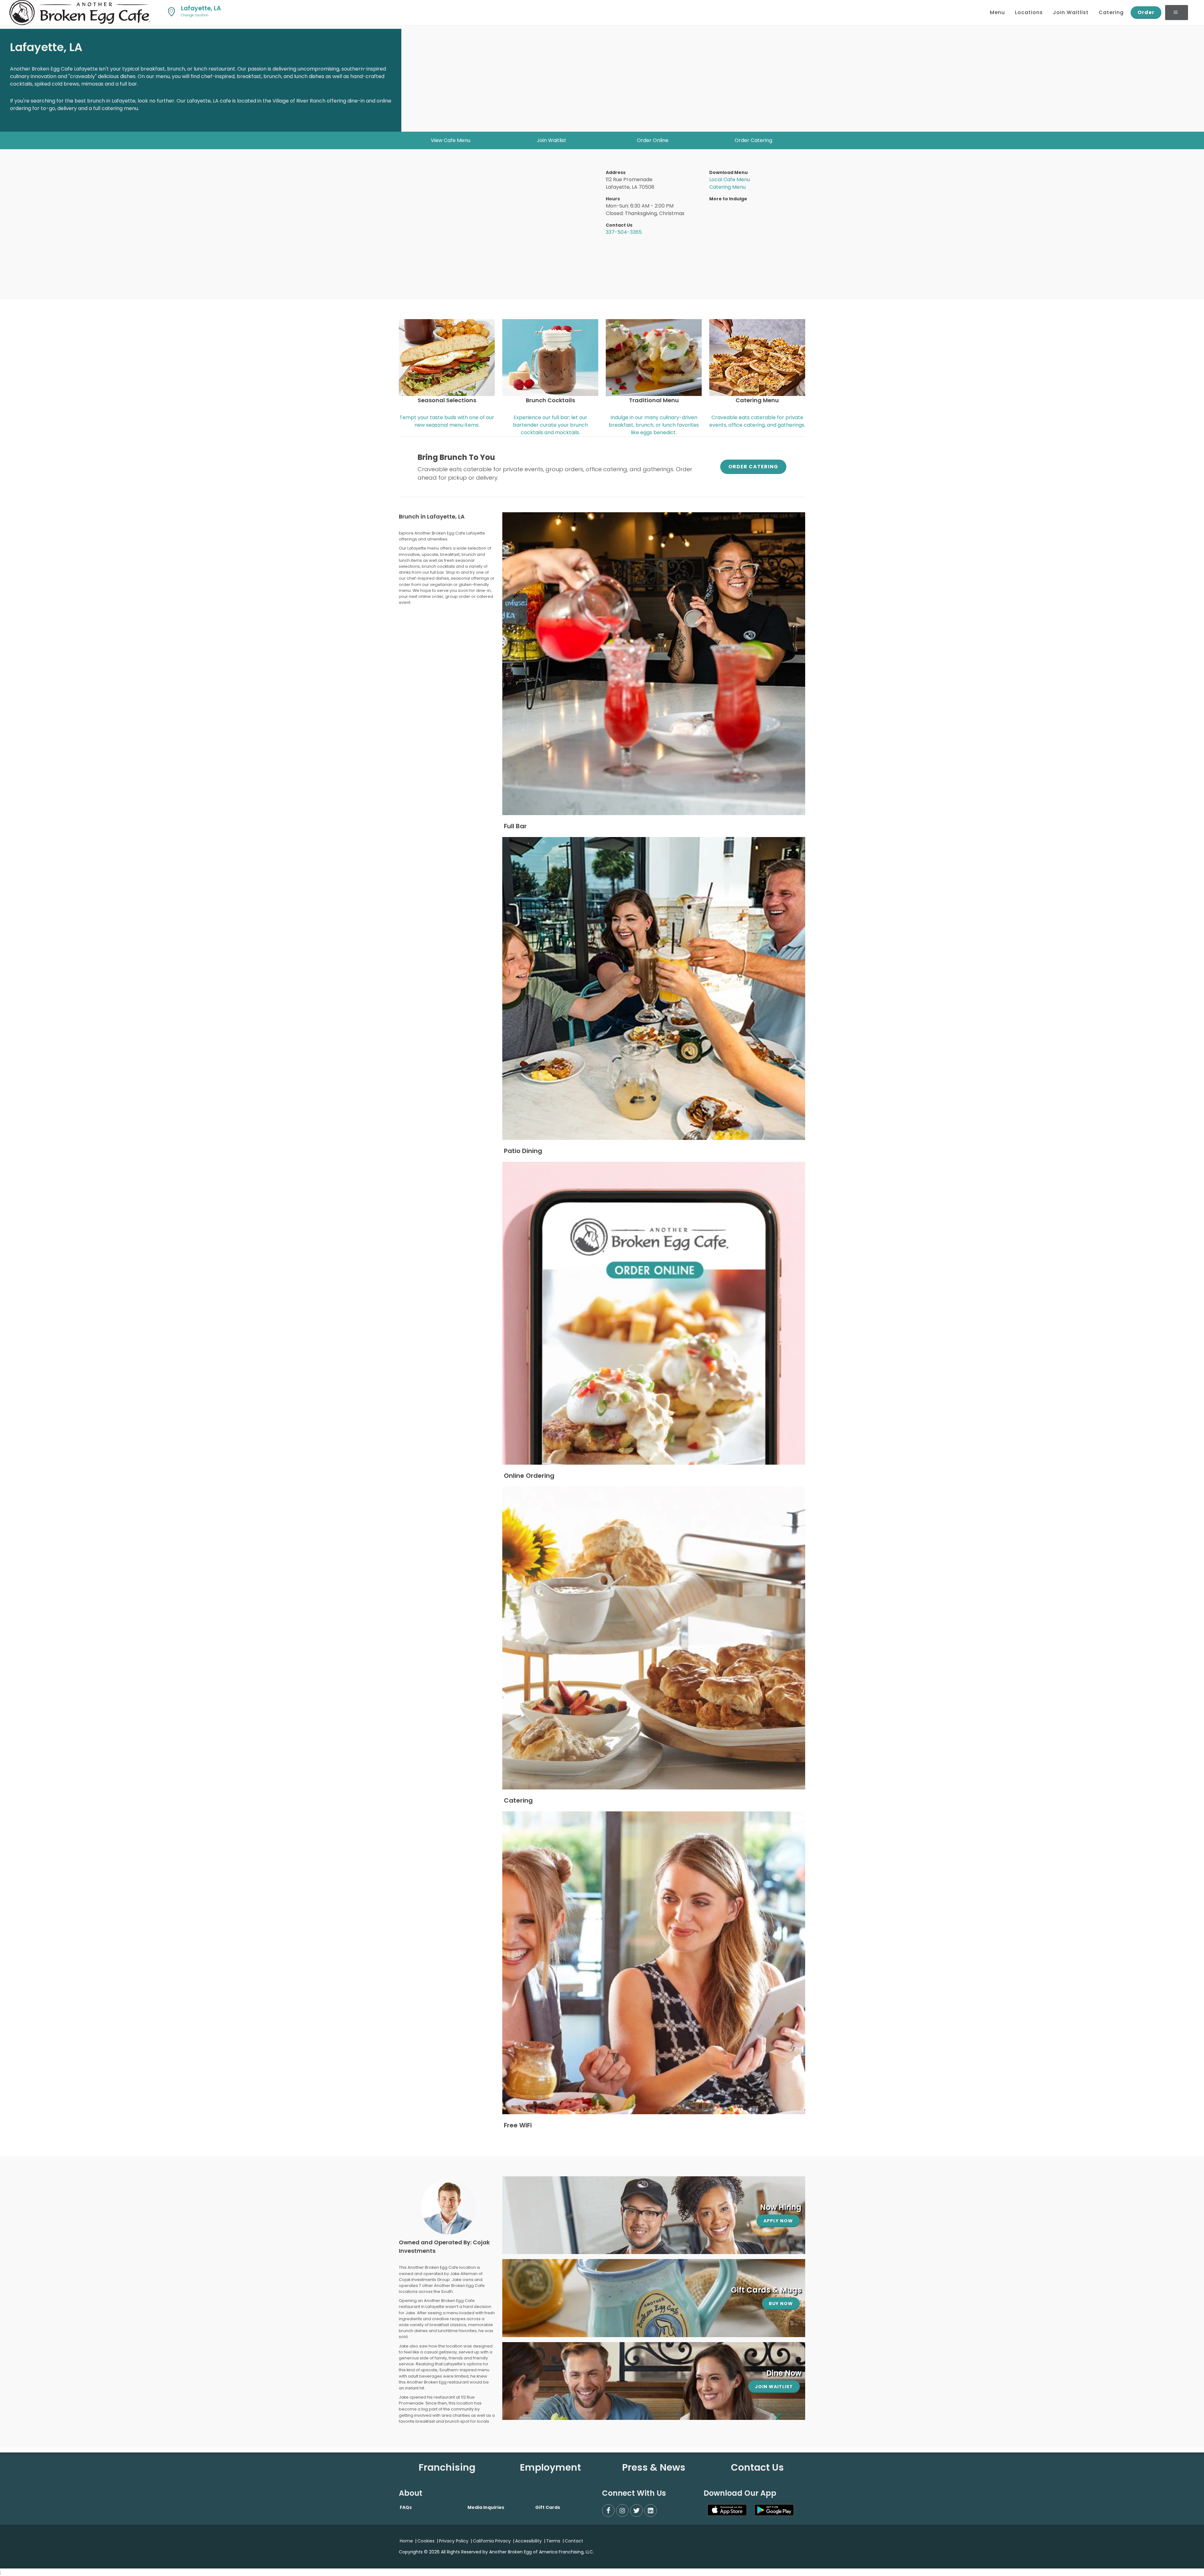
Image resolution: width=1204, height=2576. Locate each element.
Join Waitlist (552, 140)
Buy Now (781, 2304)
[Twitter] (636, 2510)
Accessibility (528, 2541)
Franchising (447, 2467)
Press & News (654, 2467)
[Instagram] (622, 2510)
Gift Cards (548, 2507)
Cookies (426, 2541)
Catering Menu (727, 187)
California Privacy (492, 2541)
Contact (574, 2541)
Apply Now (778, 2221)
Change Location (195, 15)
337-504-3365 (624, 232)
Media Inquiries (486, 2507)
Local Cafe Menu (730, 179)
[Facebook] (608, 2510)
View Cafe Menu (451, 140)
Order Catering (753, 140)
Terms (553, 2541)
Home (406, 2541)
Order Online (653, 140)
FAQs (406, 2507)
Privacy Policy (454, 2541)
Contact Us (757, 2467)
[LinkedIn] (651, 2510)
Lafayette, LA (199, 8)
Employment (550, 2467)
